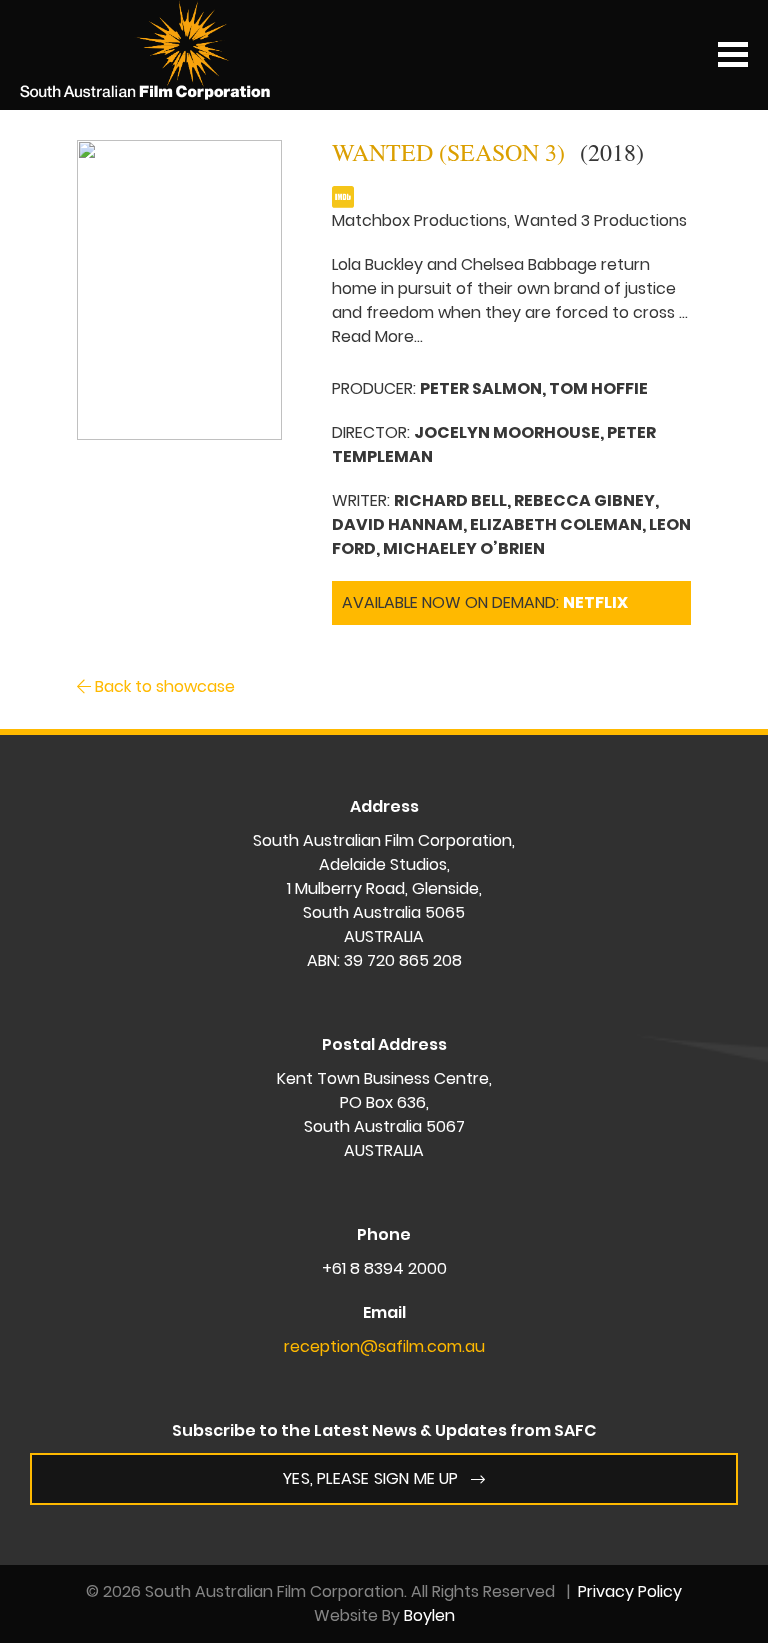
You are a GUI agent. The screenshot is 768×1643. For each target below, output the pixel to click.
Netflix (595, 602)
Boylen (429, 1615)
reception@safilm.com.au (384, 1346)
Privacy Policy (630, 1591)
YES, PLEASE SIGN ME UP (370, 1478)
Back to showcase (163, 686)
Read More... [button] (377, 336)
